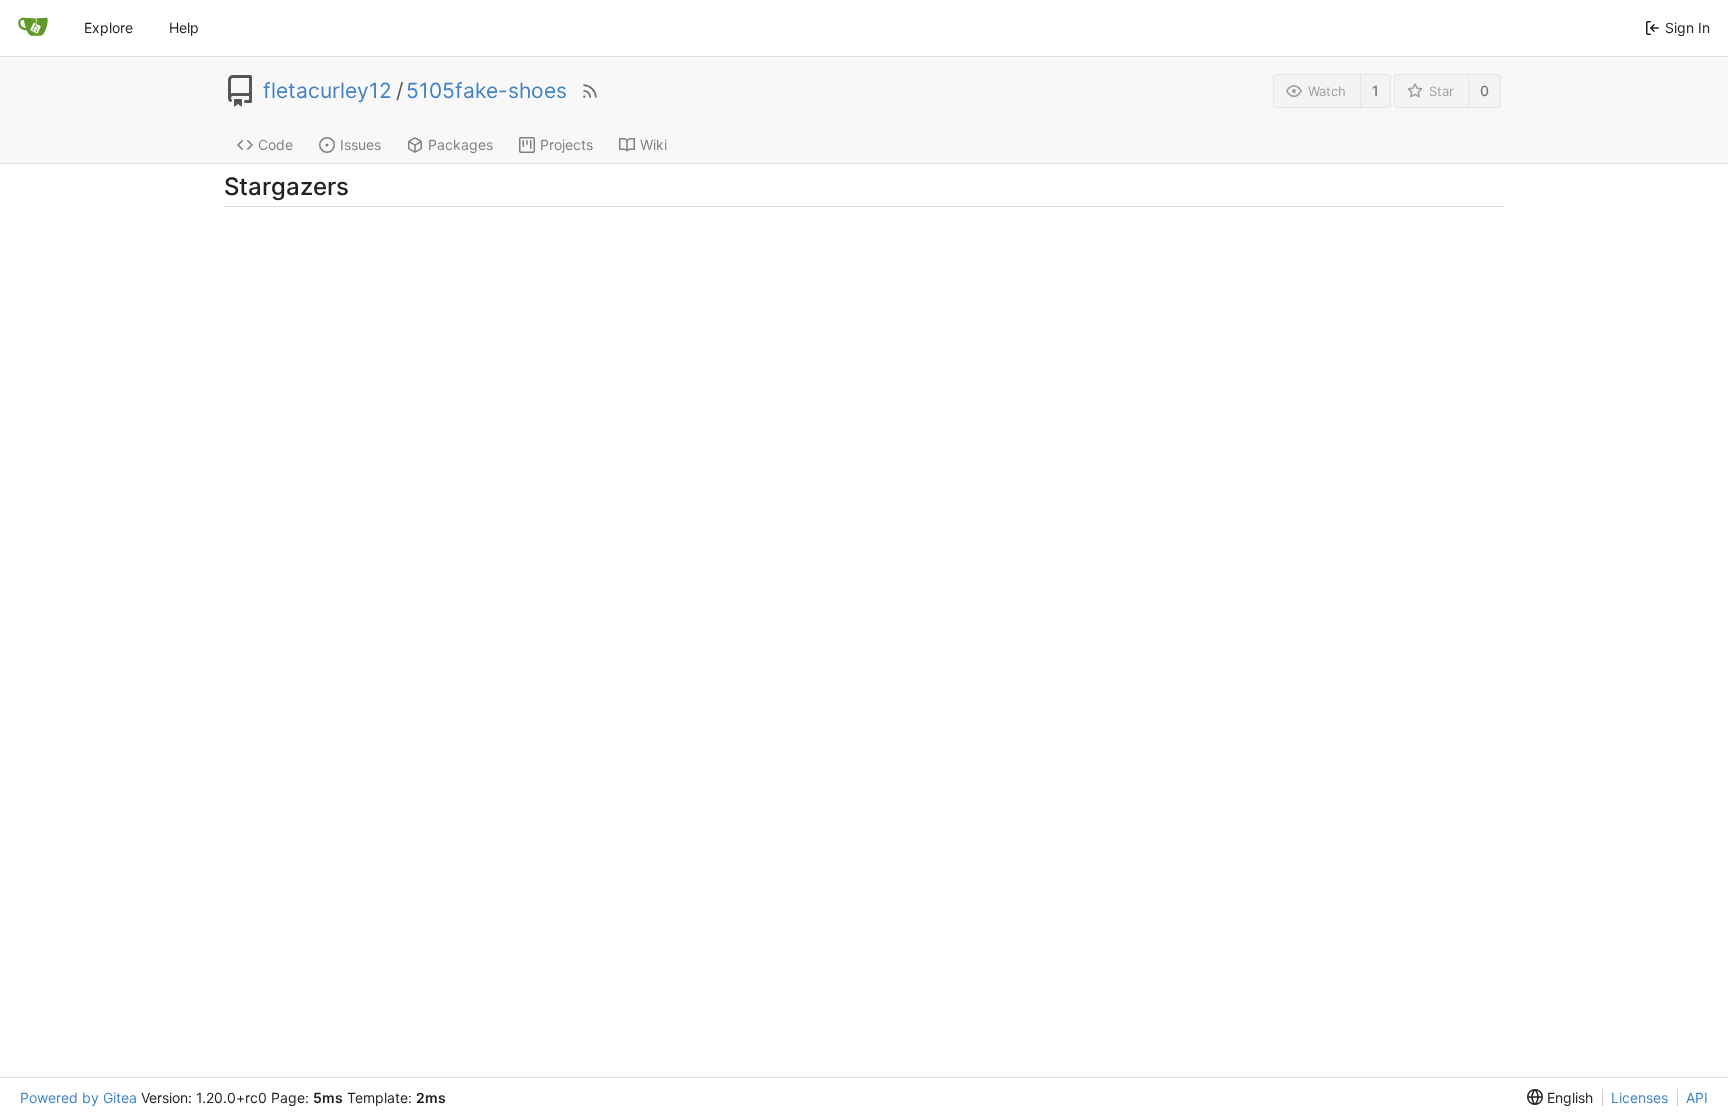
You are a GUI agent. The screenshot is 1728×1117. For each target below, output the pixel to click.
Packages (460, 144)
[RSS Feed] (590, 91)
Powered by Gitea (78, 1097)
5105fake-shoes (486, 91)
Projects (566, 144)
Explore (108, 27)
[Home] (33, 28)
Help (184, 27)
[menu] (1560, 1097)
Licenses (1639, 1097)
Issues (360, 144)
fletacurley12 (327, 91)
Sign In (1687, 27)
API (1697, 1097)
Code (275, 144)
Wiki (653, 144)
